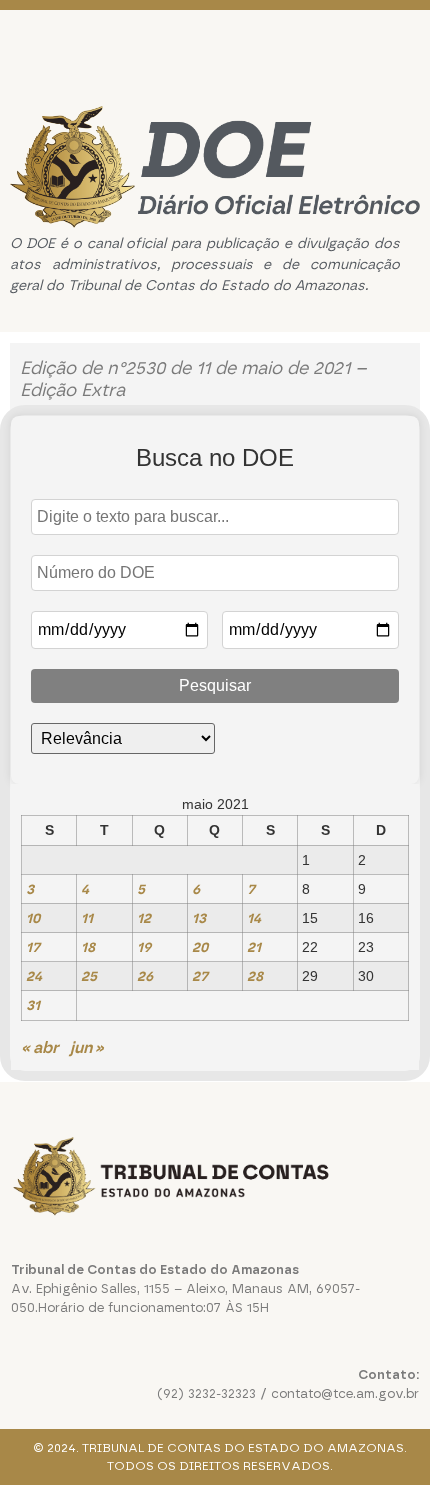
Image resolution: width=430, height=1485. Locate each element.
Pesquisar (215, 685)
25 (89, 976)
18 (88, 947)
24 (34, 976)
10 (33, 918)
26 (145, 976)
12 (144, 918)
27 (200, 976)
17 (33, 947)
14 (254, 918)
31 (33, 1005)
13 (199, 918)
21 (254, 947)
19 (144, 947)
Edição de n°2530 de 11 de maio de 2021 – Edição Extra (193, 379)
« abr (39, 1047)
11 (87, 918)
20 (200, 947)
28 (255, 976)
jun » (87, 1047)
